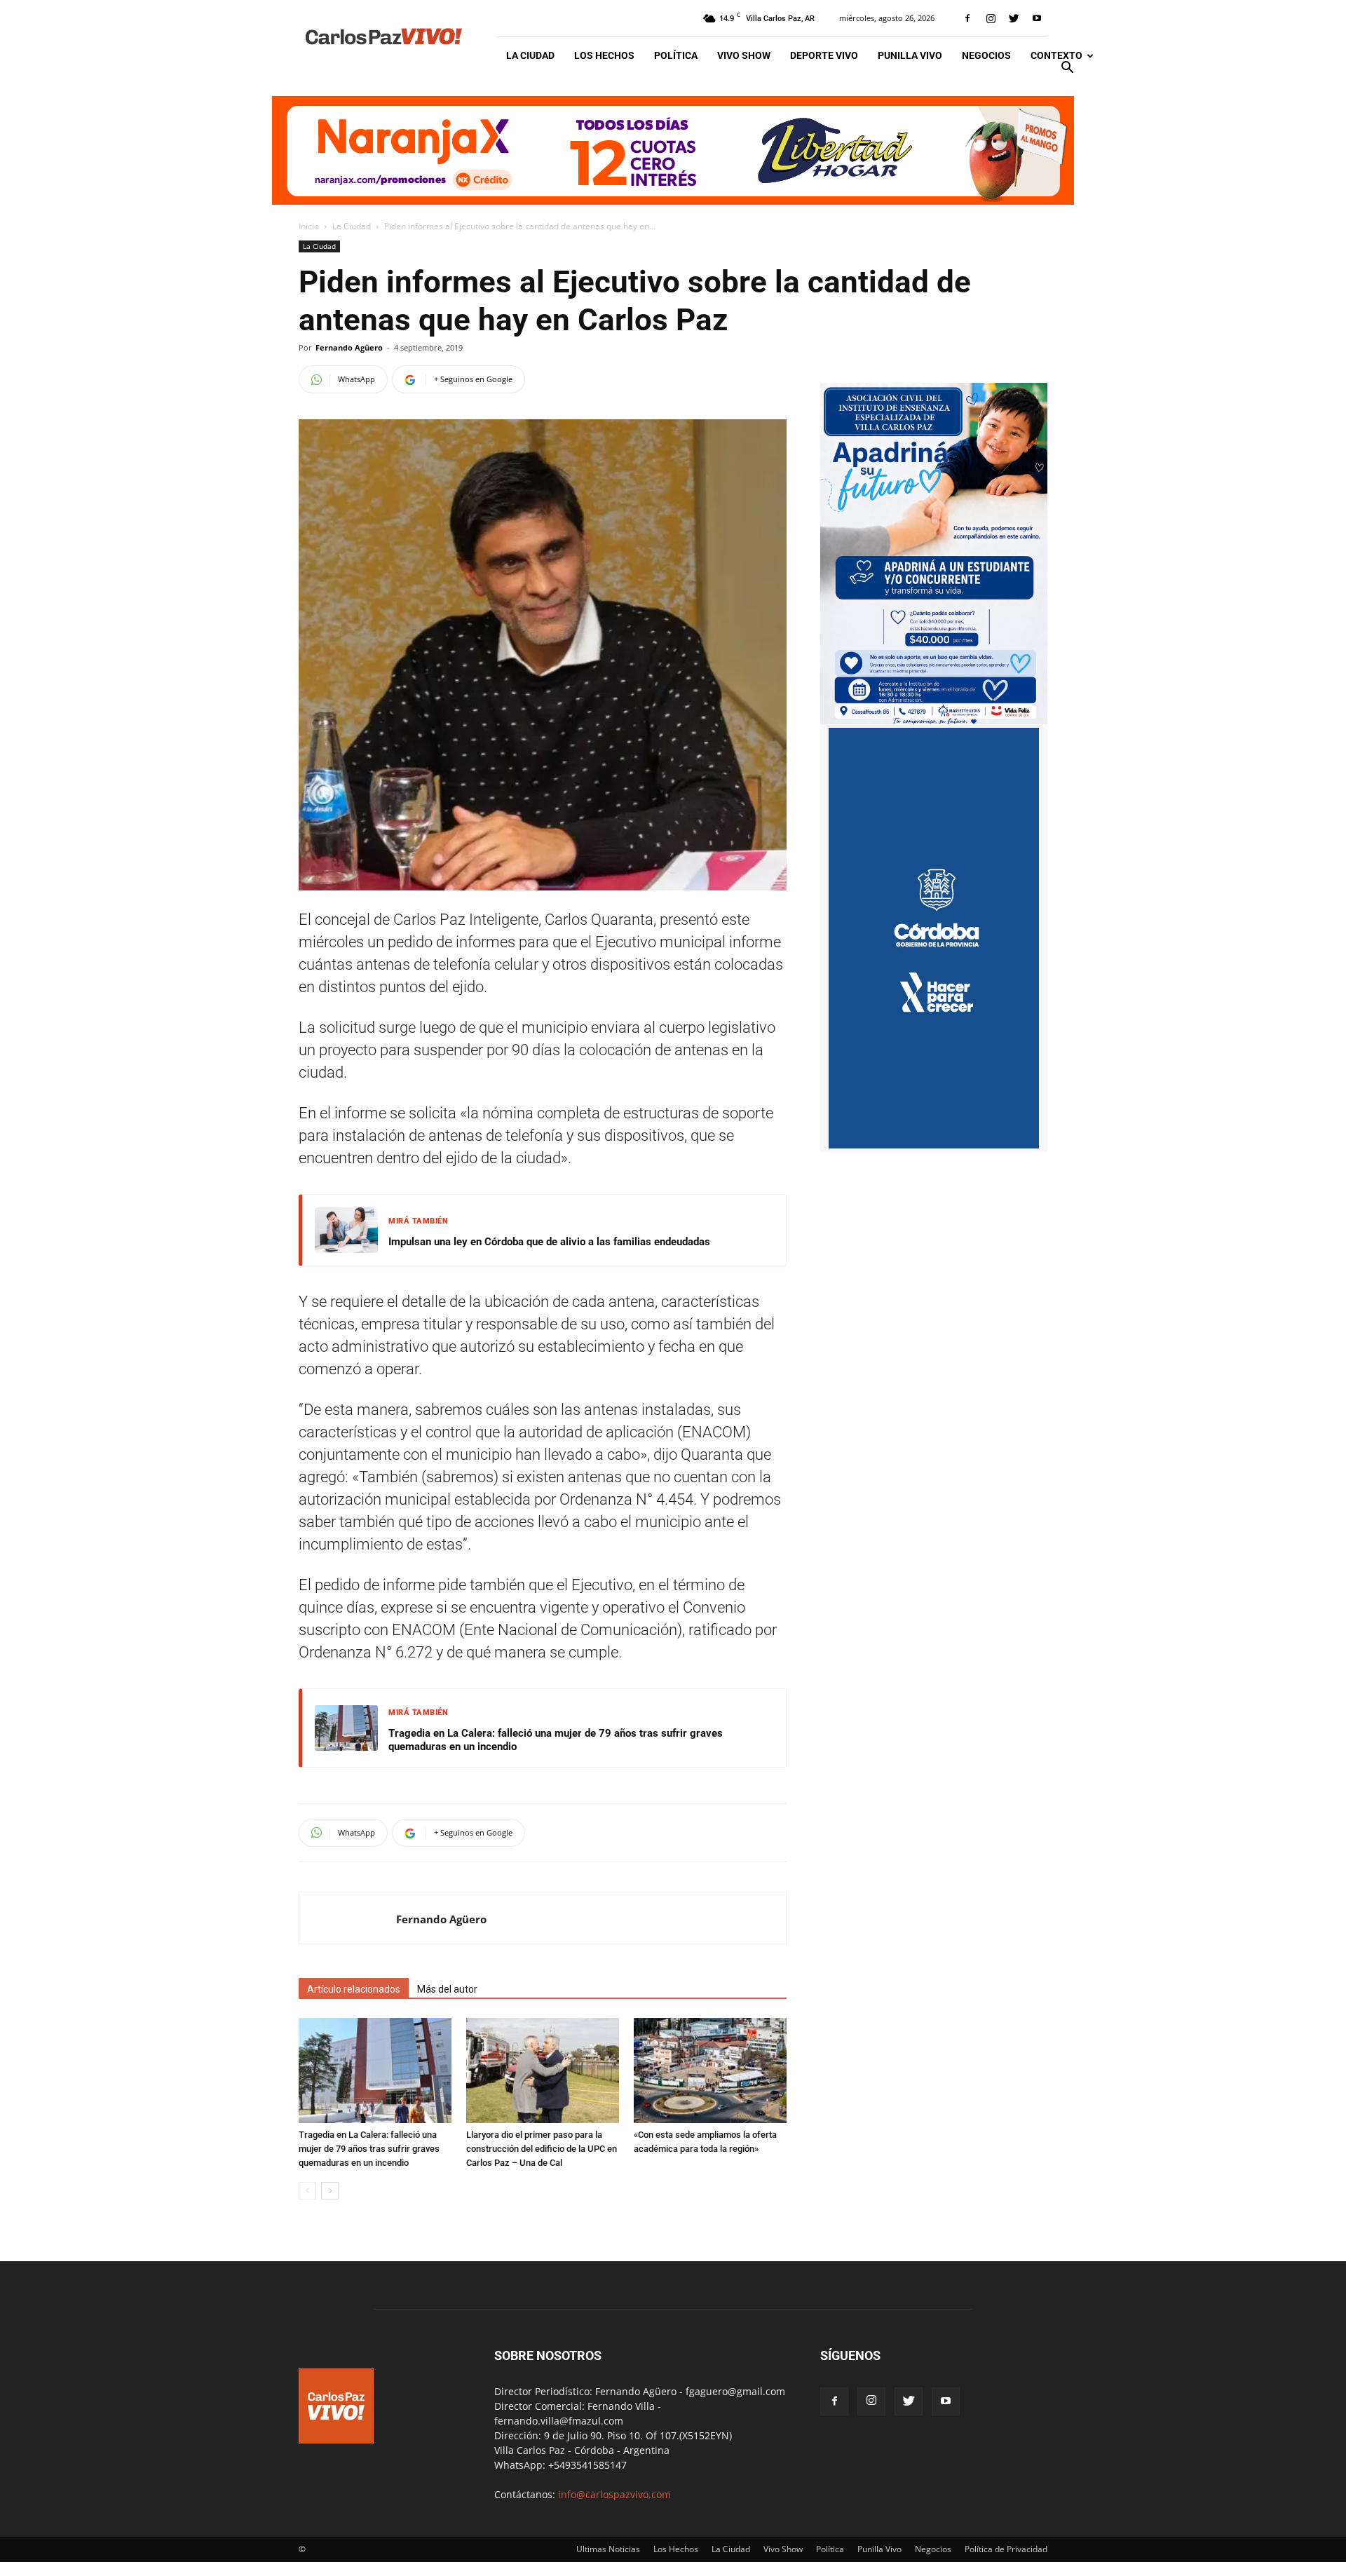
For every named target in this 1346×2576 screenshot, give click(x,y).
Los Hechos (604, 55)
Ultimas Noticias (608, 2549)
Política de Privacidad (1006, 2549)
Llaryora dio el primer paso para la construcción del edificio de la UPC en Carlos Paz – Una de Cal (542, 2149)
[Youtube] (1037, 18)
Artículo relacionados (354, 1989)
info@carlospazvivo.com (614, 2494)
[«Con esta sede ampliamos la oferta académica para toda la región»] (710, 2070)
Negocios (986, 55)
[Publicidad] (673, 150)
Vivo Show (744, 55)
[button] (1067, 69)
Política (676, 55)
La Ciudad (530, 55)
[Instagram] (991, 18)
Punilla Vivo (910, 55)
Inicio (309, 226)
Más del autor (447, 1989)
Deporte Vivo (824, 55)
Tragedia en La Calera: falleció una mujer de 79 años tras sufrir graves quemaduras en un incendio (556, 1740)
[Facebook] (967, 18)
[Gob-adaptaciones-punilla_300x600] (934, 1145)
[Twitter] (1014, 18)
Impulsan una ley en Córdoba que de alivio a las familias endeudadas (549, 1242)
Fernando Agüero (349, 347)
